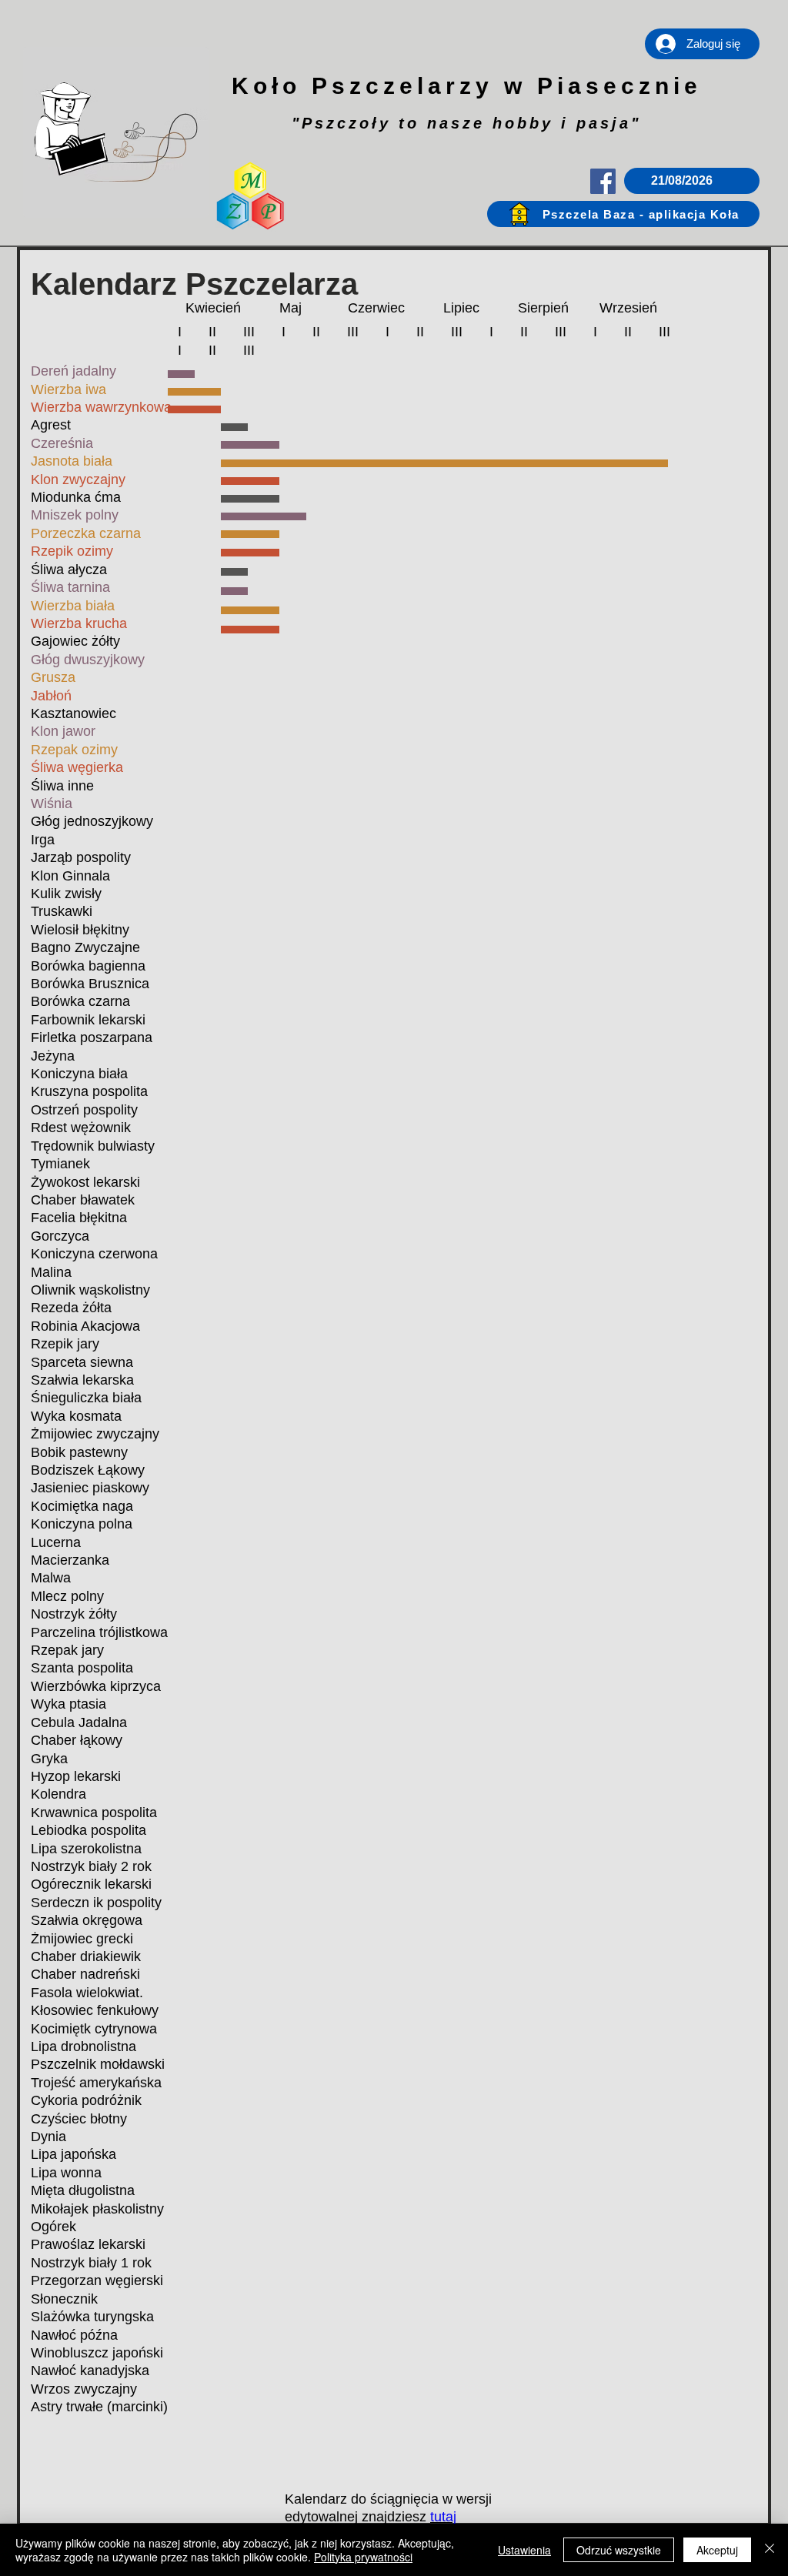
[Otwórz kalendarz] (736, 181)
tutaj (443, 2517)
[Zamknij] (770, 2550)
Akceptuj (717, 2550)
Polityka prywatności (363, 2557)
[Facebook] (603, 181)
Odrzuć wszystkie (619, 2550)
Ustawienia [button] (524, 2550)
